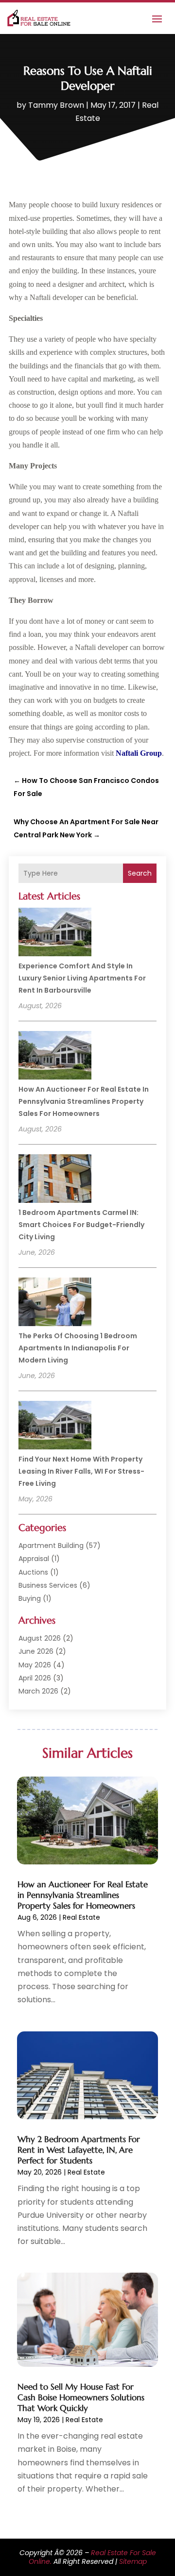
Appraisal (34, 1559)
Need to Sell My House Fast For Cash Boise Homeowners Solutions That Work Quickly (81, 2397)
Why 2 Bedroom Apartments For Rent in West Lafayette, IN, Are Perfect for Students (79, 2150)
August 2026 (40, 1638)
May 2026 (35, 1665)
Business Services (48, 1585)
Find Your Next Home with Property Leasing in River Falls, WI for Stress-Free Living (81, 1471)
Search (140, 873)
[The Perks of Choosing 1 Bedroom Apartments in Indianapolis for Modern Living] (55, 1303)
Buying (30, 1598)
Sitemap (133, 2561)
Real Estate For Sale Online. (92, 2557)
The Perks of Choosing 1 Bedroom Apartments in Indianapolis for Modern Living (78, 1348)
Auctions (33, 1572)
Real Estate (81, 1917)
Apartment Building (51, 1546)
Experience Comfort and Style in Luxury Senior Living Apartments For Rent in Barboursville (82, 978)
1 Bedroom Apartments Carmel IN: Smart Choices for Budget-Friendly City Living (81, 1225)
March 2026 (38, 1691)
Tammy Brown (56, 105)
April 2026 (35, 1678)
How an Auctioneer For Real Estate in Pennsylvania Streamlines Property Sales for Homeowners (84, 1101)
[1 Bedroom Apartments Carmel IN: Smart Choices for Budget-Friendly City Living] (55, 1180)
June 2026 (36, 1651)
